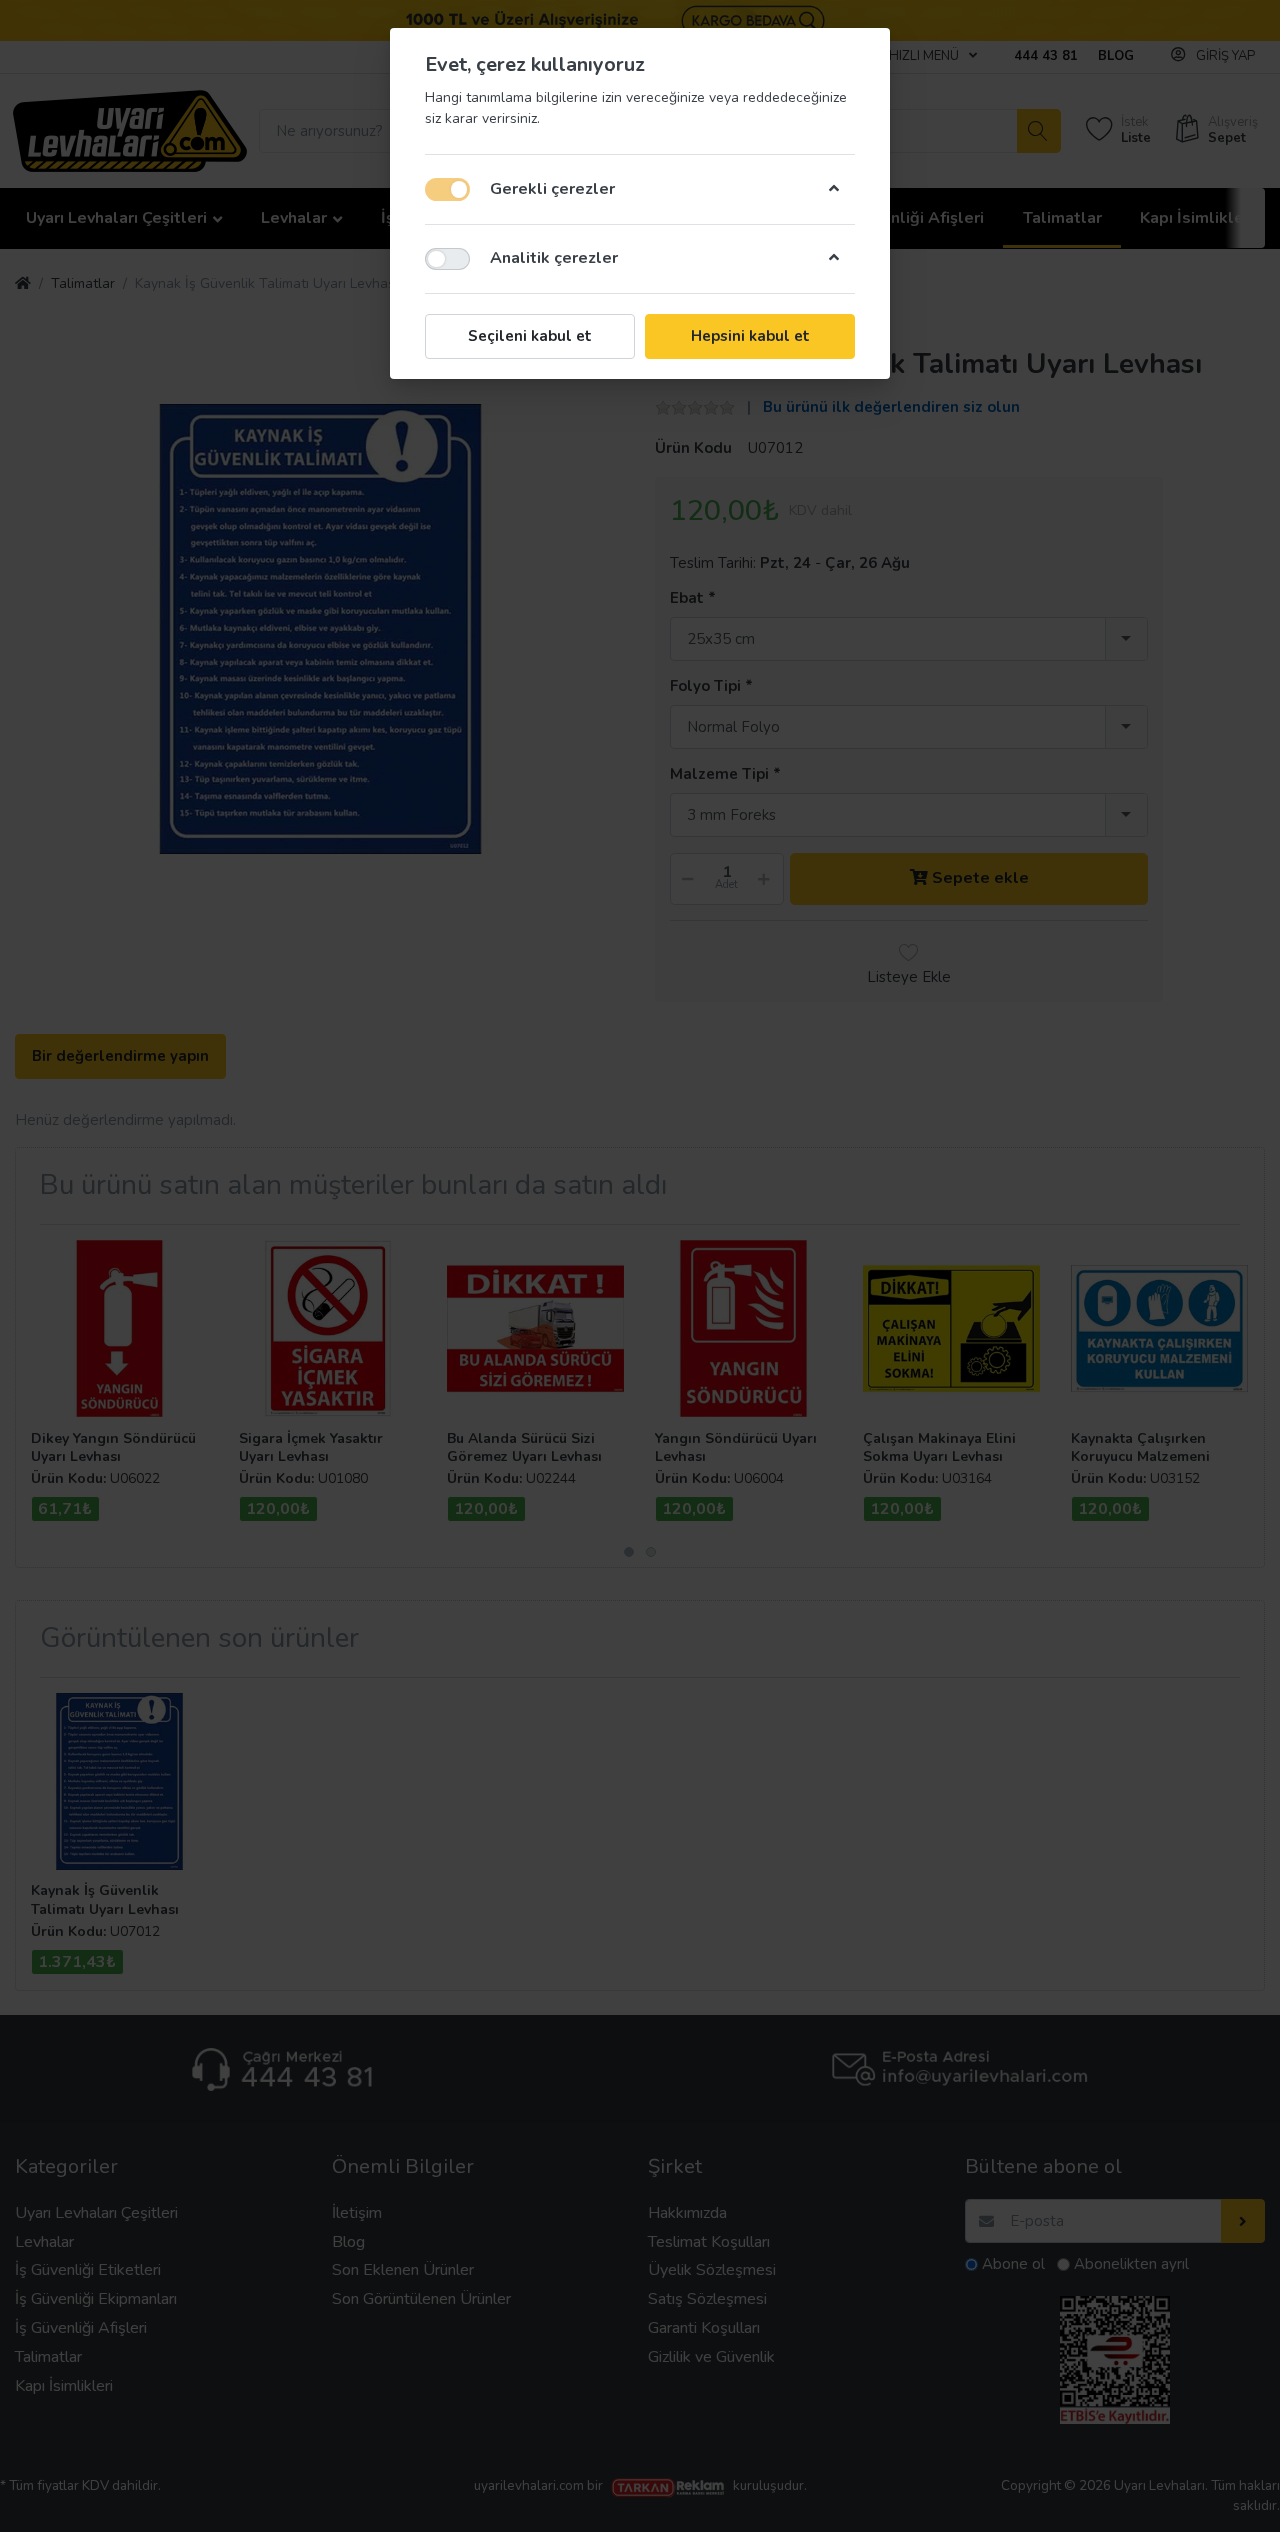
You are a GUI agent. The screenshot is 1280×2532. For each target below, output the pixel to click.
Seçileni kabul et (530, 336)
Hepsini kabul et (750, 336)
